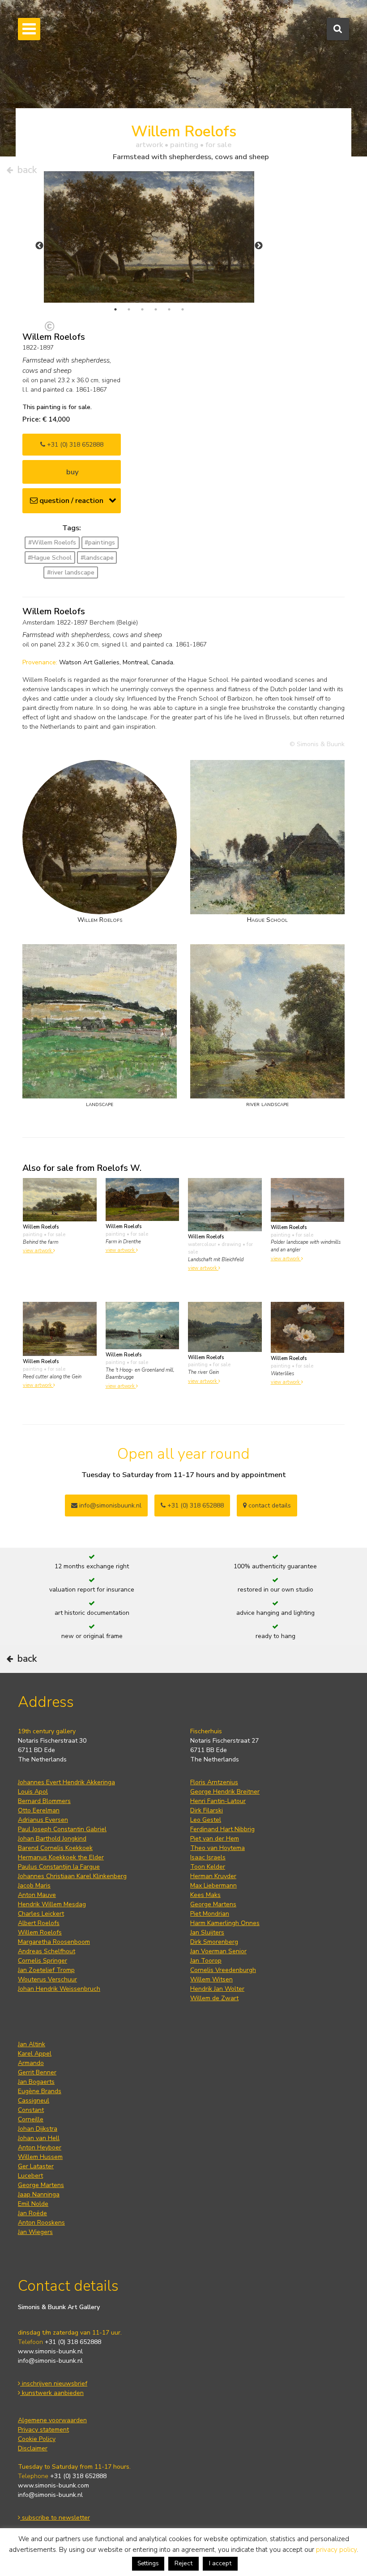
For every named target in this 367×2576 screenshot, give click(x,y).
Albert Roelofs (39, 1923)
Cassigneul (34, 2101)
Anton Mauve (37, 1895)
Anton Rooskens (41, 2223)
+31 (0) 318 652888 (74, 445)
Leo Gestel (206, 1820)
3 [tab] (142, 309)
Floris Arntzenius (214, 1782)
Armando (31, 2063)
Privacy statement (43, 2430)
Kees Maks (205, 1895)
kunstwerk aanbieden (52, 2393)
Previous (39, 246)
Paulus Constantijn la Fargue (59, 1867)
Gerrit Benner (37, 2072)
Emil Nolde (33, 2204)
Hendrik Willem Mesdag (52, 1904)
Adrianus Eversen (43, 1820)
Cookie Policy (37, 2439)
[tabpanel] (149, 237)
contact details (269, 1505)
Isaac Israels (208, 1857)
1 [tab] (115, 309)
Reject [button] (183, 2563)
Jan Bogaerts (36, 2082)
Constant (31, 2110)
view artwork (38, 1251)
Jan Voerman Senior (218, 1951)
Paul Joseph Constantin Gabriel (62, 1829)
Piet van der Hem (215, 1839)
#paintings (100, 543)
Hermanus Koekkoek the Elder (61, 1857)
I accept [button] (220, 2563)
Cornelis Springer (43, 1961)
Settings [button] (148, 2563)
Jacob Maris (34, 1886)
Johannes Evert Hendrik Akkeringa (66, 1782)
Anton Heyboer (40, 2147)
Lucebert (30, 2176)
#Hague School (50, 558)
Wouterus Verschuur (47, 1979)
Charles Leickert (41, 1914)
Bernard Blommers (44, 1801)
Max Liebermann (213, 1886)
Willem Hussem (40, 2157)
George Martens (213, 1904)
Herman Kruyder (213, 1876)
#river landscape (71, 572)
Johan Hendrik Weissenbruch (59, 1989)
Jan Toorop (206, 1961)
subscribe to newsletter (55, 2518)
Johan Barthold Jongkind (52, 1839)
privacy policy (336, 2550)
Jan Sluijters (207, 1932)
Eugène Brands (40, 2091)
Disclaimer (33, 2448)
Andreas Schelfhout (47, 1951)
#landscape (97, 558)
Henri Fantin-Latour (218, 1801)
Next (259, 246)
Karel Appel (35, 2054)
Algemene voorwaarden (52, 2420)
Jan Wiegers (35, 2232)
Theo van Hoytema (218, 1848)
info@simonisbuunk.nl (109, 1505)
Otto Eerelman (39, 1810)
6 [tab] (183, 309)
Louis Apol (33, 1792)
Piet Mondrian (210, 1914)
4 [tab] (156, 309)
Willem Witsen (211, 1979)
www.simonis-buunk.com (53, 2485)
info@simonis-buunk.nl (50, 2361)
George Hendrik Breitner (225, 1792)
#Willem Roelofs (52, 543)
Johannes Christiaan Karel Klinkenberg (72, 1876)
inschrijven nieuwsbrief (54, 2384)
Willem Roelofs (40, 1932)
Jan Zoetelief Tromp (46, 1970)
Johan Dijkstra (38, 2129)
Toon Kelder (208, 1867)
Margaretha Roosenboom (54, 1942)
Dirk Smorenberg (214, 1942)
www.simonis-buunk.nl (50, 2351)
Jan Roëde (32, 2213)
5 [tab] (169, 309)
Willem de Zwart (214, 1998)
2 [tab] (129, 309)
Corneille (31, 2119)
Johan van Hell (39, 2138)
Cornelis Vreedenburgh (223, 1970)
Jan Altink (32, 2044)
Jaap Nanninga (39, 2194)
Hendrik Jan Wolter (217, 1989)
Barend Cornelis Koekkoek (55, 1848)
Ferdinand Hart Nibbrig (222, 1829)
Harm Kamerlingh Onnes (225, 1923)
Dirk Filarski (207, 1810)
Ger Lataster (36, 2166)
